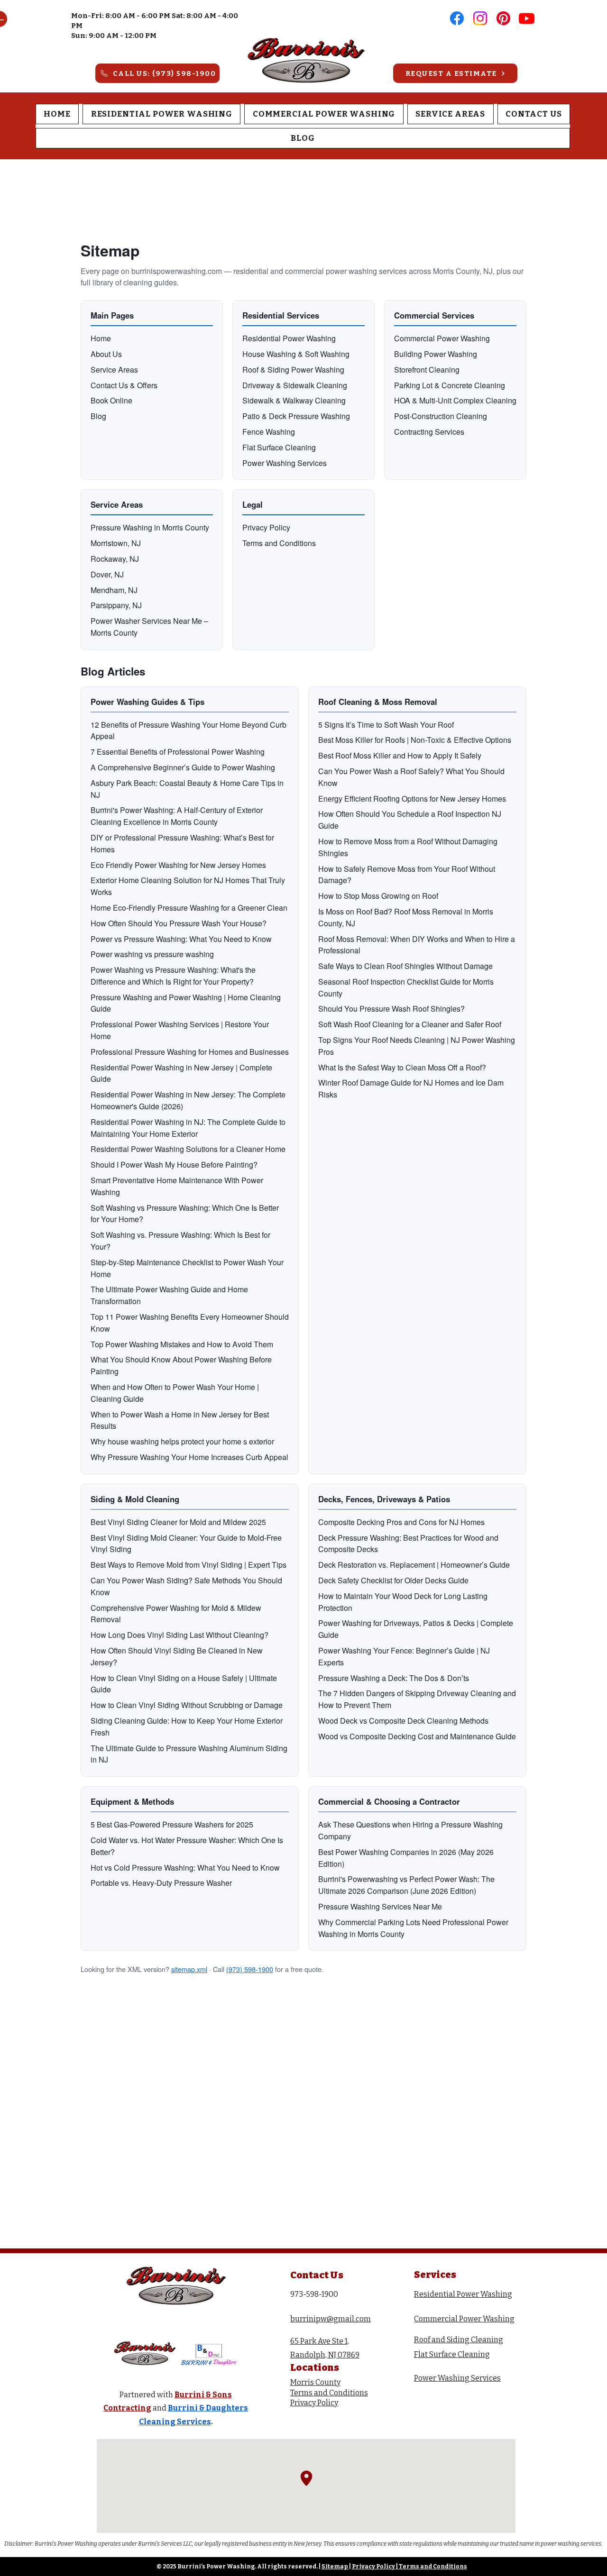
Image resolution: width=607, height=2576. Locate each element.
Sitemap (335, 2567)
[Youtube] (527, 18)
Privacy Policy (373, 2567)
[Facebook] (457, 18)
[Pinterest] (503, 18)
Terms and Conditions (433, 2567)
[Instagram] (480, 18)
